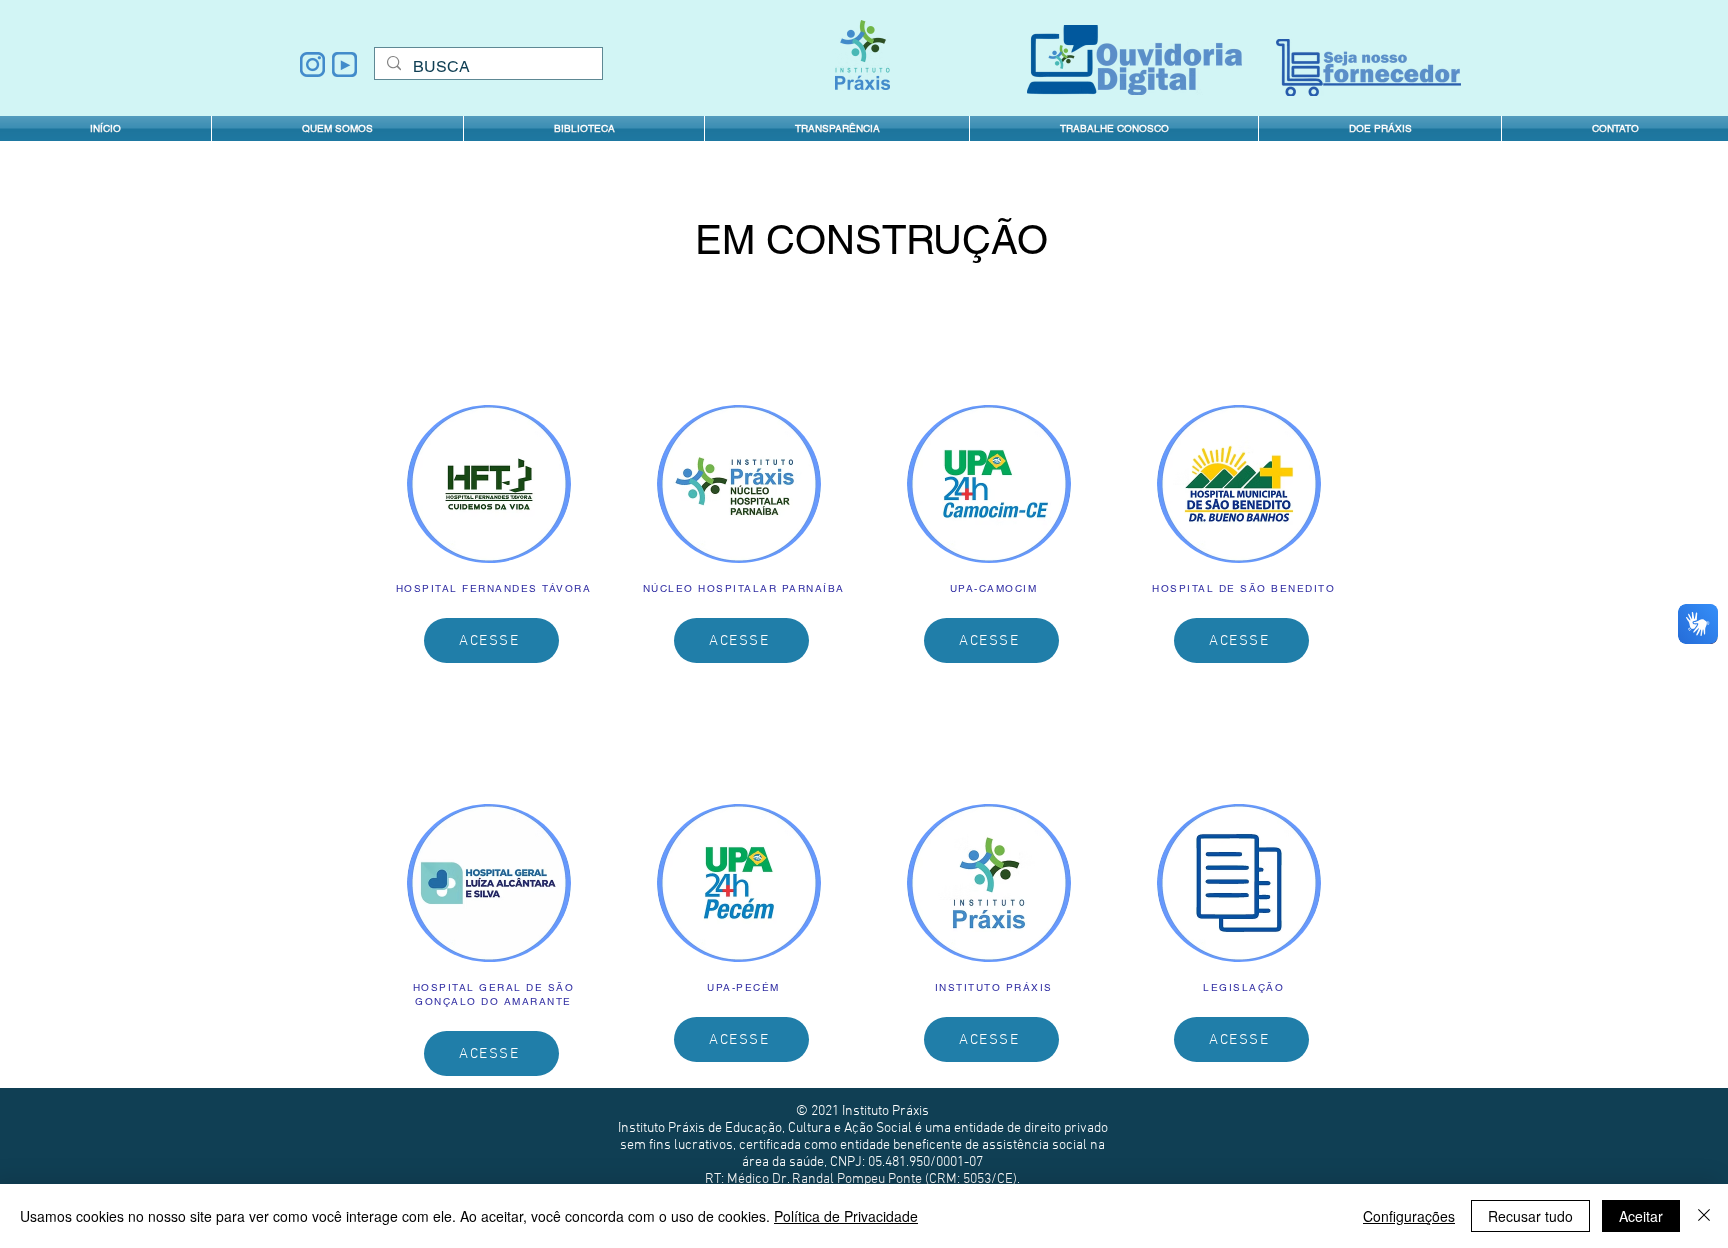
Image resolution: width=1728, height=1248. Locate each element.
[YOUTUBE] (344, 64)
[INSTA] (312, 64)
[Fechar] (1704, 1216)
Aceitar (1641, 1216)
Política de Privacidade (846, 1216)
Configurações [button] (1409, 1216)
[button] (837, 128)
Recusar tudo (1530, 1216)
